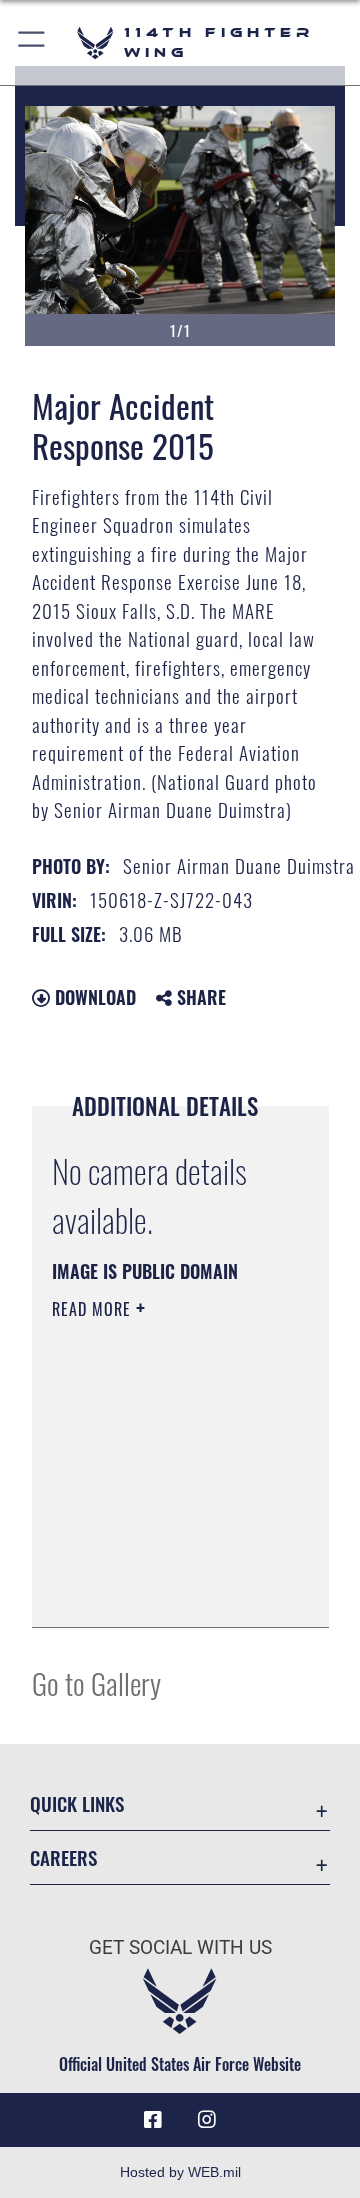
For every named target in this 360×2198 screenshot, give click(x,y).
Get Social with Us (180, 1947)
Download (93, 997)
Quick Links (77, 1803)
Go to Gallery (96, 1682)
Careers (63, 1857)
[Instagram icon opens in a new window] (207, 2120)
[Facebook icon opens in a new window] (153, 2120)
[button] (32, 42)
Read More (94, 1309)
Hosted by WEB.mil (180, 2172)
